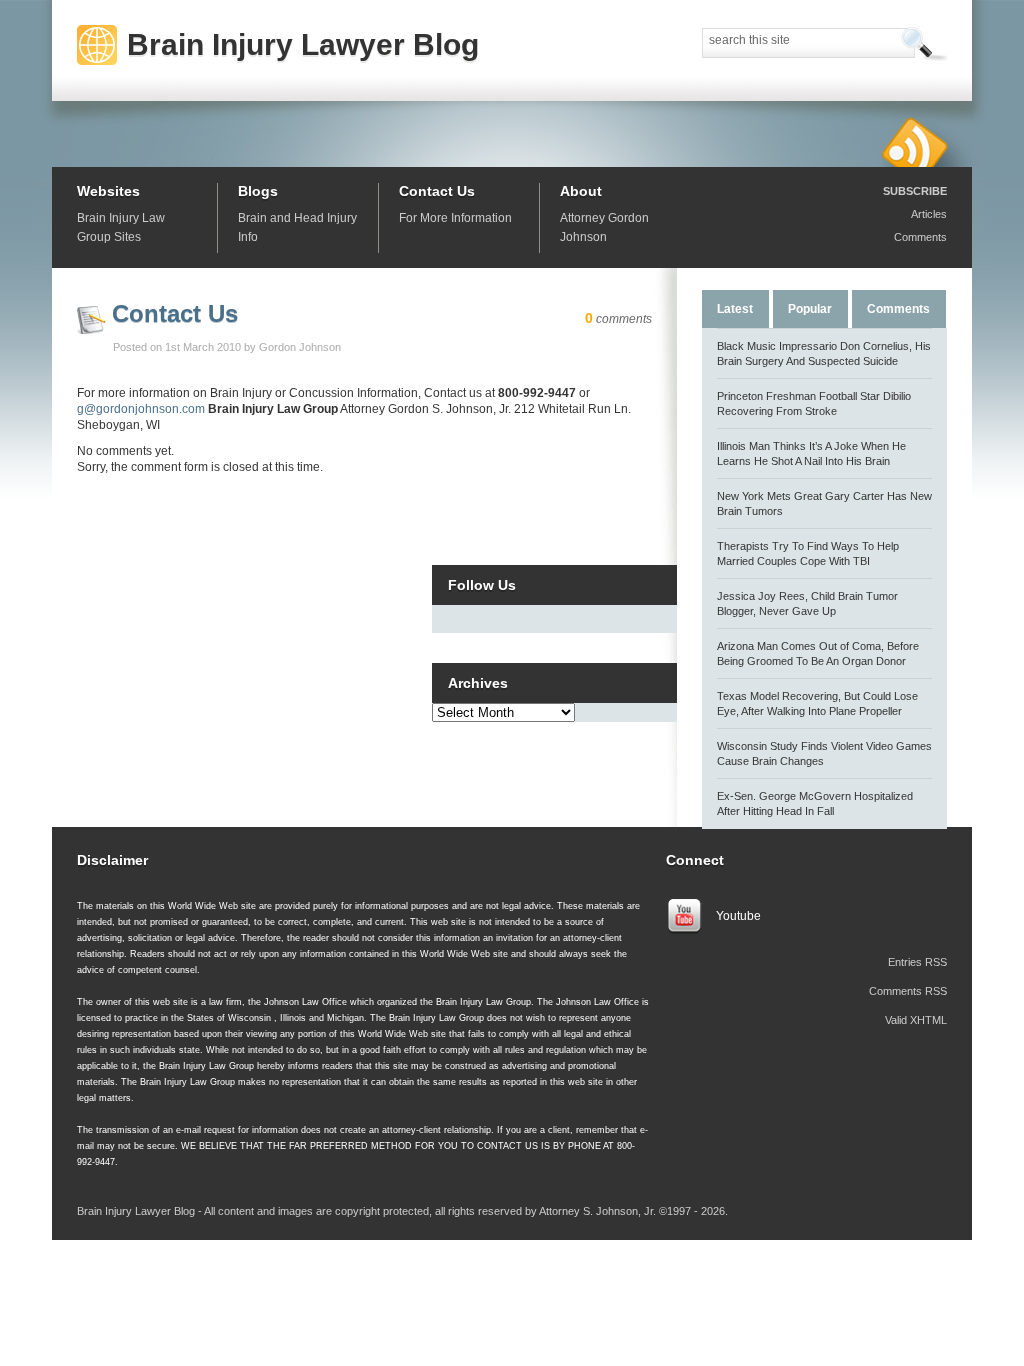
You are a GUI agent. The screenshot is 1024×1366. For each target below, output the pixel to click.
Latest (735, 309)
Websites (108, 191)
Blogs (258, 191)
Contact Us (437, 191)
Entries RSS (917, 962)
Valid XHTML (916, 1020)
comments (618, 319)
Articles (929, 214)
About (581, 191)
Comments (920, 237)
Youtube (738, 916)
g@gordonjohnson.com (141, 409)
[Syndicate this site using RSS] (914, 142)
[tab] (735, 307)
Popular (810, 309)
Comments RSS (908, 991)
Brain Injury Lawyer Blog (303, 44)
